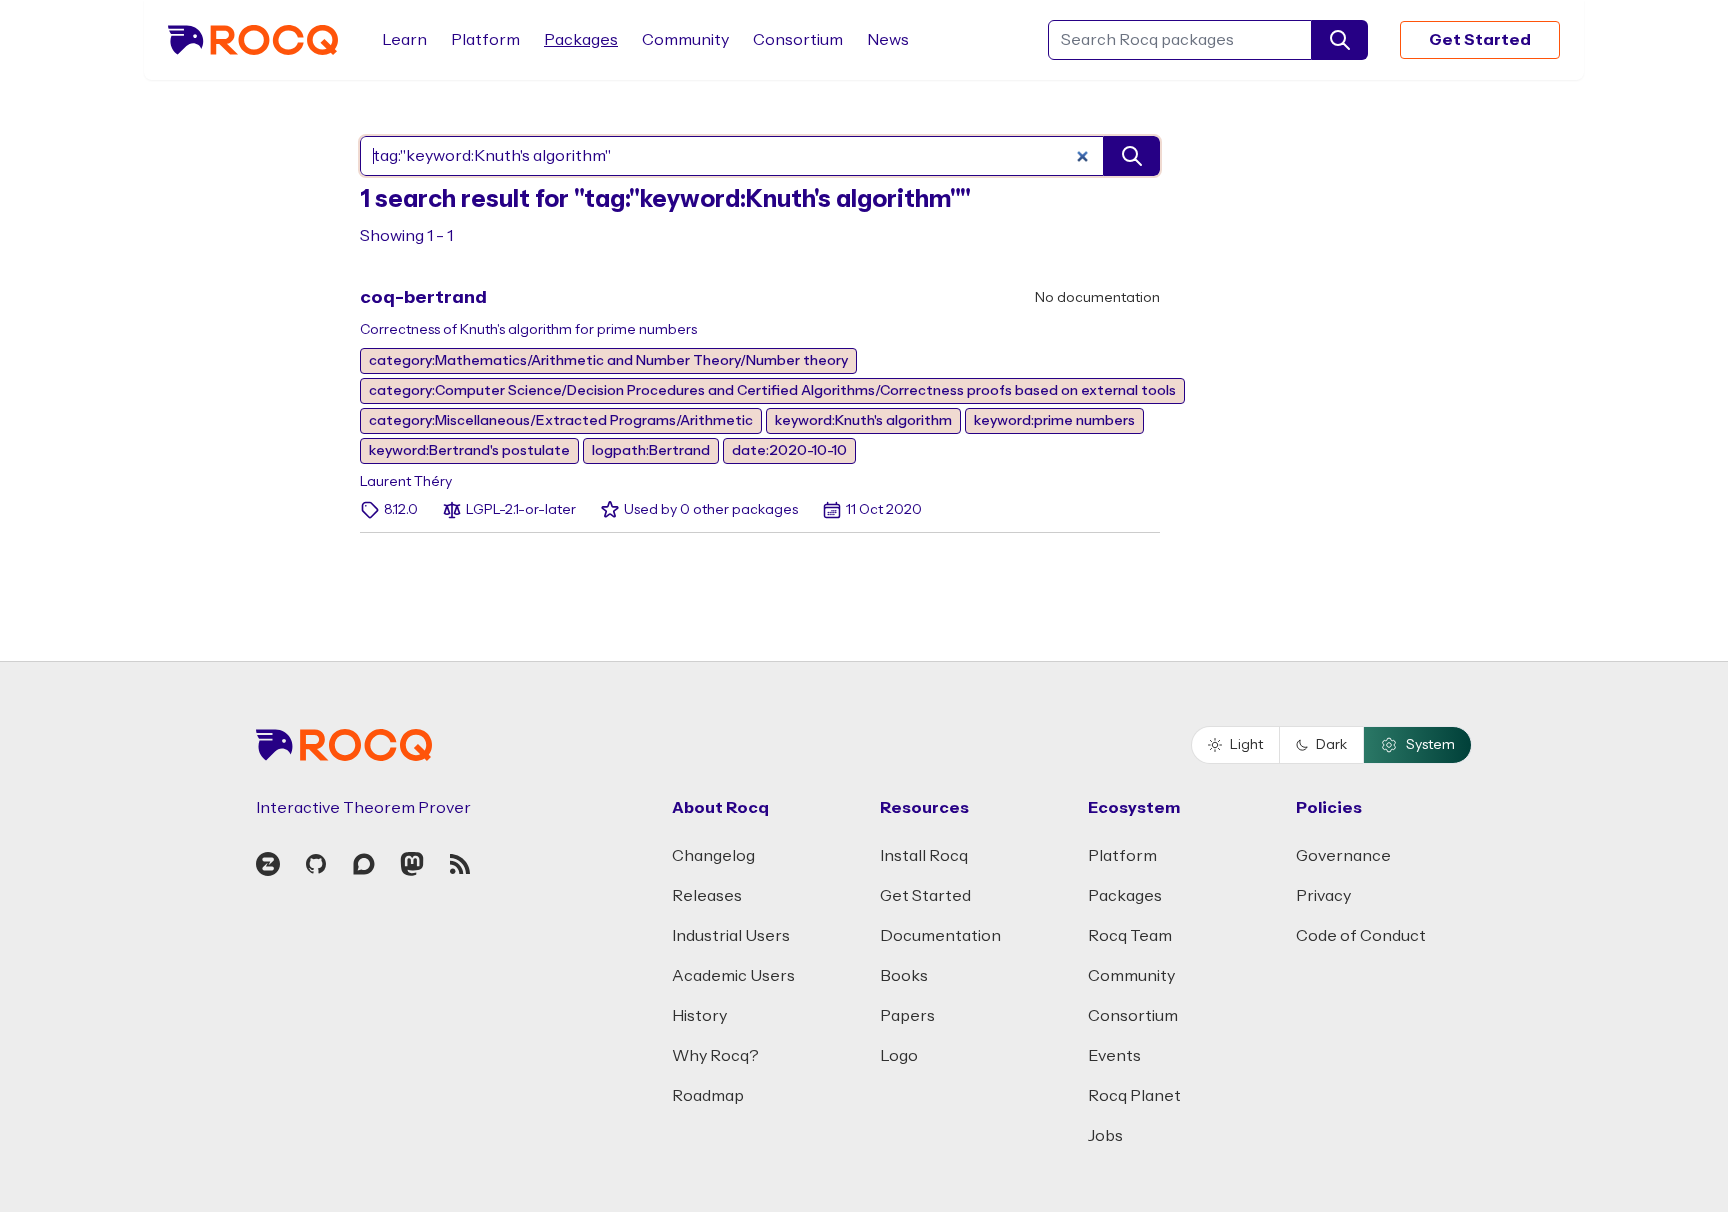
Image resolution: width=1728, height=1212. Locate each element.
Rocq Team (1130, 936)
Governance (1343, 856)
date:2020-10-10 (789, 451)
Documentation (940, 936)
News (888, 40)
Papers (907, 1016)
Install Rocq (924, 856)
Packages (581, 40)
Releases (707, 896)
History (699, 1016)
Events (1114, 1056)
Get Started (1480, 40)
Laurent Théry (406, 482)
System (1430, 745)
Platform (485, 40)
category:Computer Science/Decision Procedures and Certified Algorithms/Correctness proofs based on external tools (772, 391)
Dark (1331, 745)
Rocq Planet (1134, 1096)
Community (685, 40)
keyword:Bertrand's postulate (469, 451)
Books (904, 976)
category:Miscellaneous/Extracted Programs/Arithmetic (561, 421)
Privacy (1323, 896)
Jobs (1105, 1136)
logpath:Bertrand (651, 451)
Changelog (713, 856)
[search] (1340, 40)
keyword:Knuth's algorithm (863, 421)
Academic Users (733, 976)
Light (1246, 745)
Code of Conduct (1361, 936)
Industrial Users (731, 936)
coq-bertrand (423, 297)
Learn (404, 40)
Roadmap (708, 1096)
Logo (899, 1056)
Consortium (798, 40)
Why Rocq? (715, 1056)
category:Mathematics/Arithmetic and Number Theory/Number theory (608, 361)
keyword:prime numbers (1054, 421)
